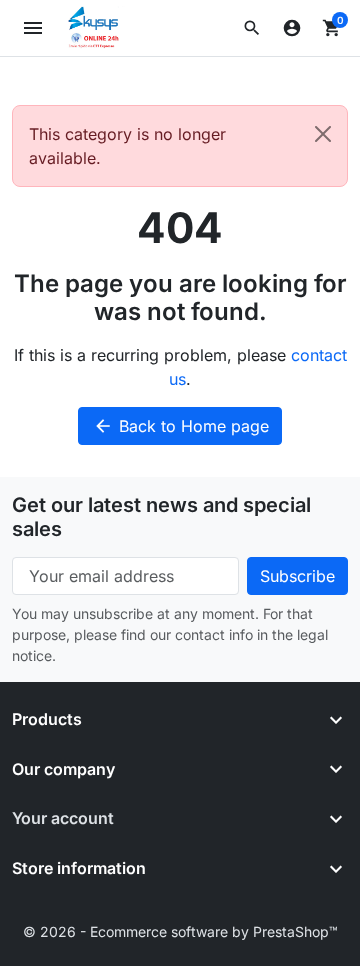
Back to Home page (181, 426)
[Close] (323, 134)
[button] (252, 28)
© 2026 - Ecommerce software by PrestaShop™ (180, 931)
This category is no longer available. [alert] (127, 146)
